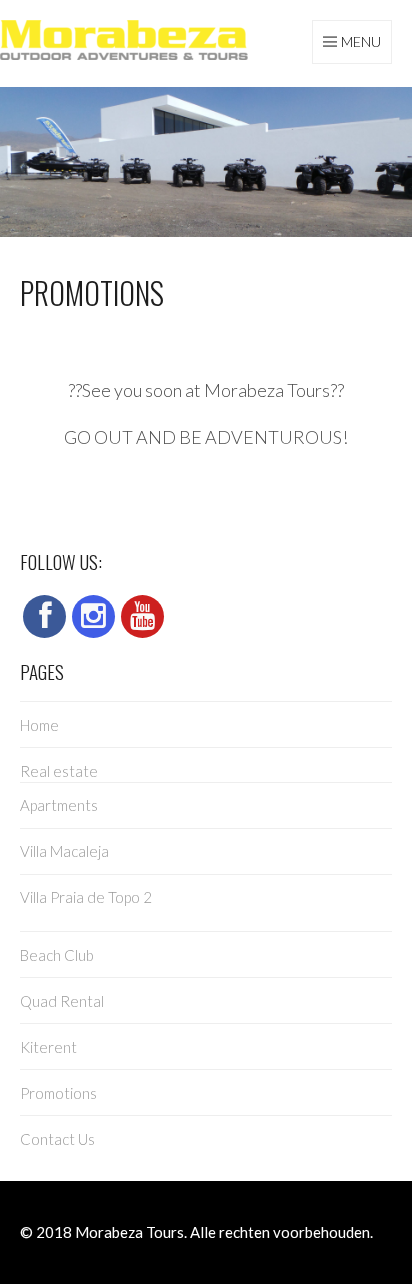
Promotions (58, 1093)
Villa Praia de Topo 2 (86, 897)
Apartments (59, 805)
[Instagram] (93, 616)
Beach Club (57, 955)
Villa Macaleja (64, 851)
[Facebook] (44, 616)
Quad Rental (62, 1001)
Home (39, 725)
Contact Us (57, 1139)
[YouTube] (142, 616)
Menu (361, 41)
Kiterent (48, 1047)
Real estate (59, 771)
